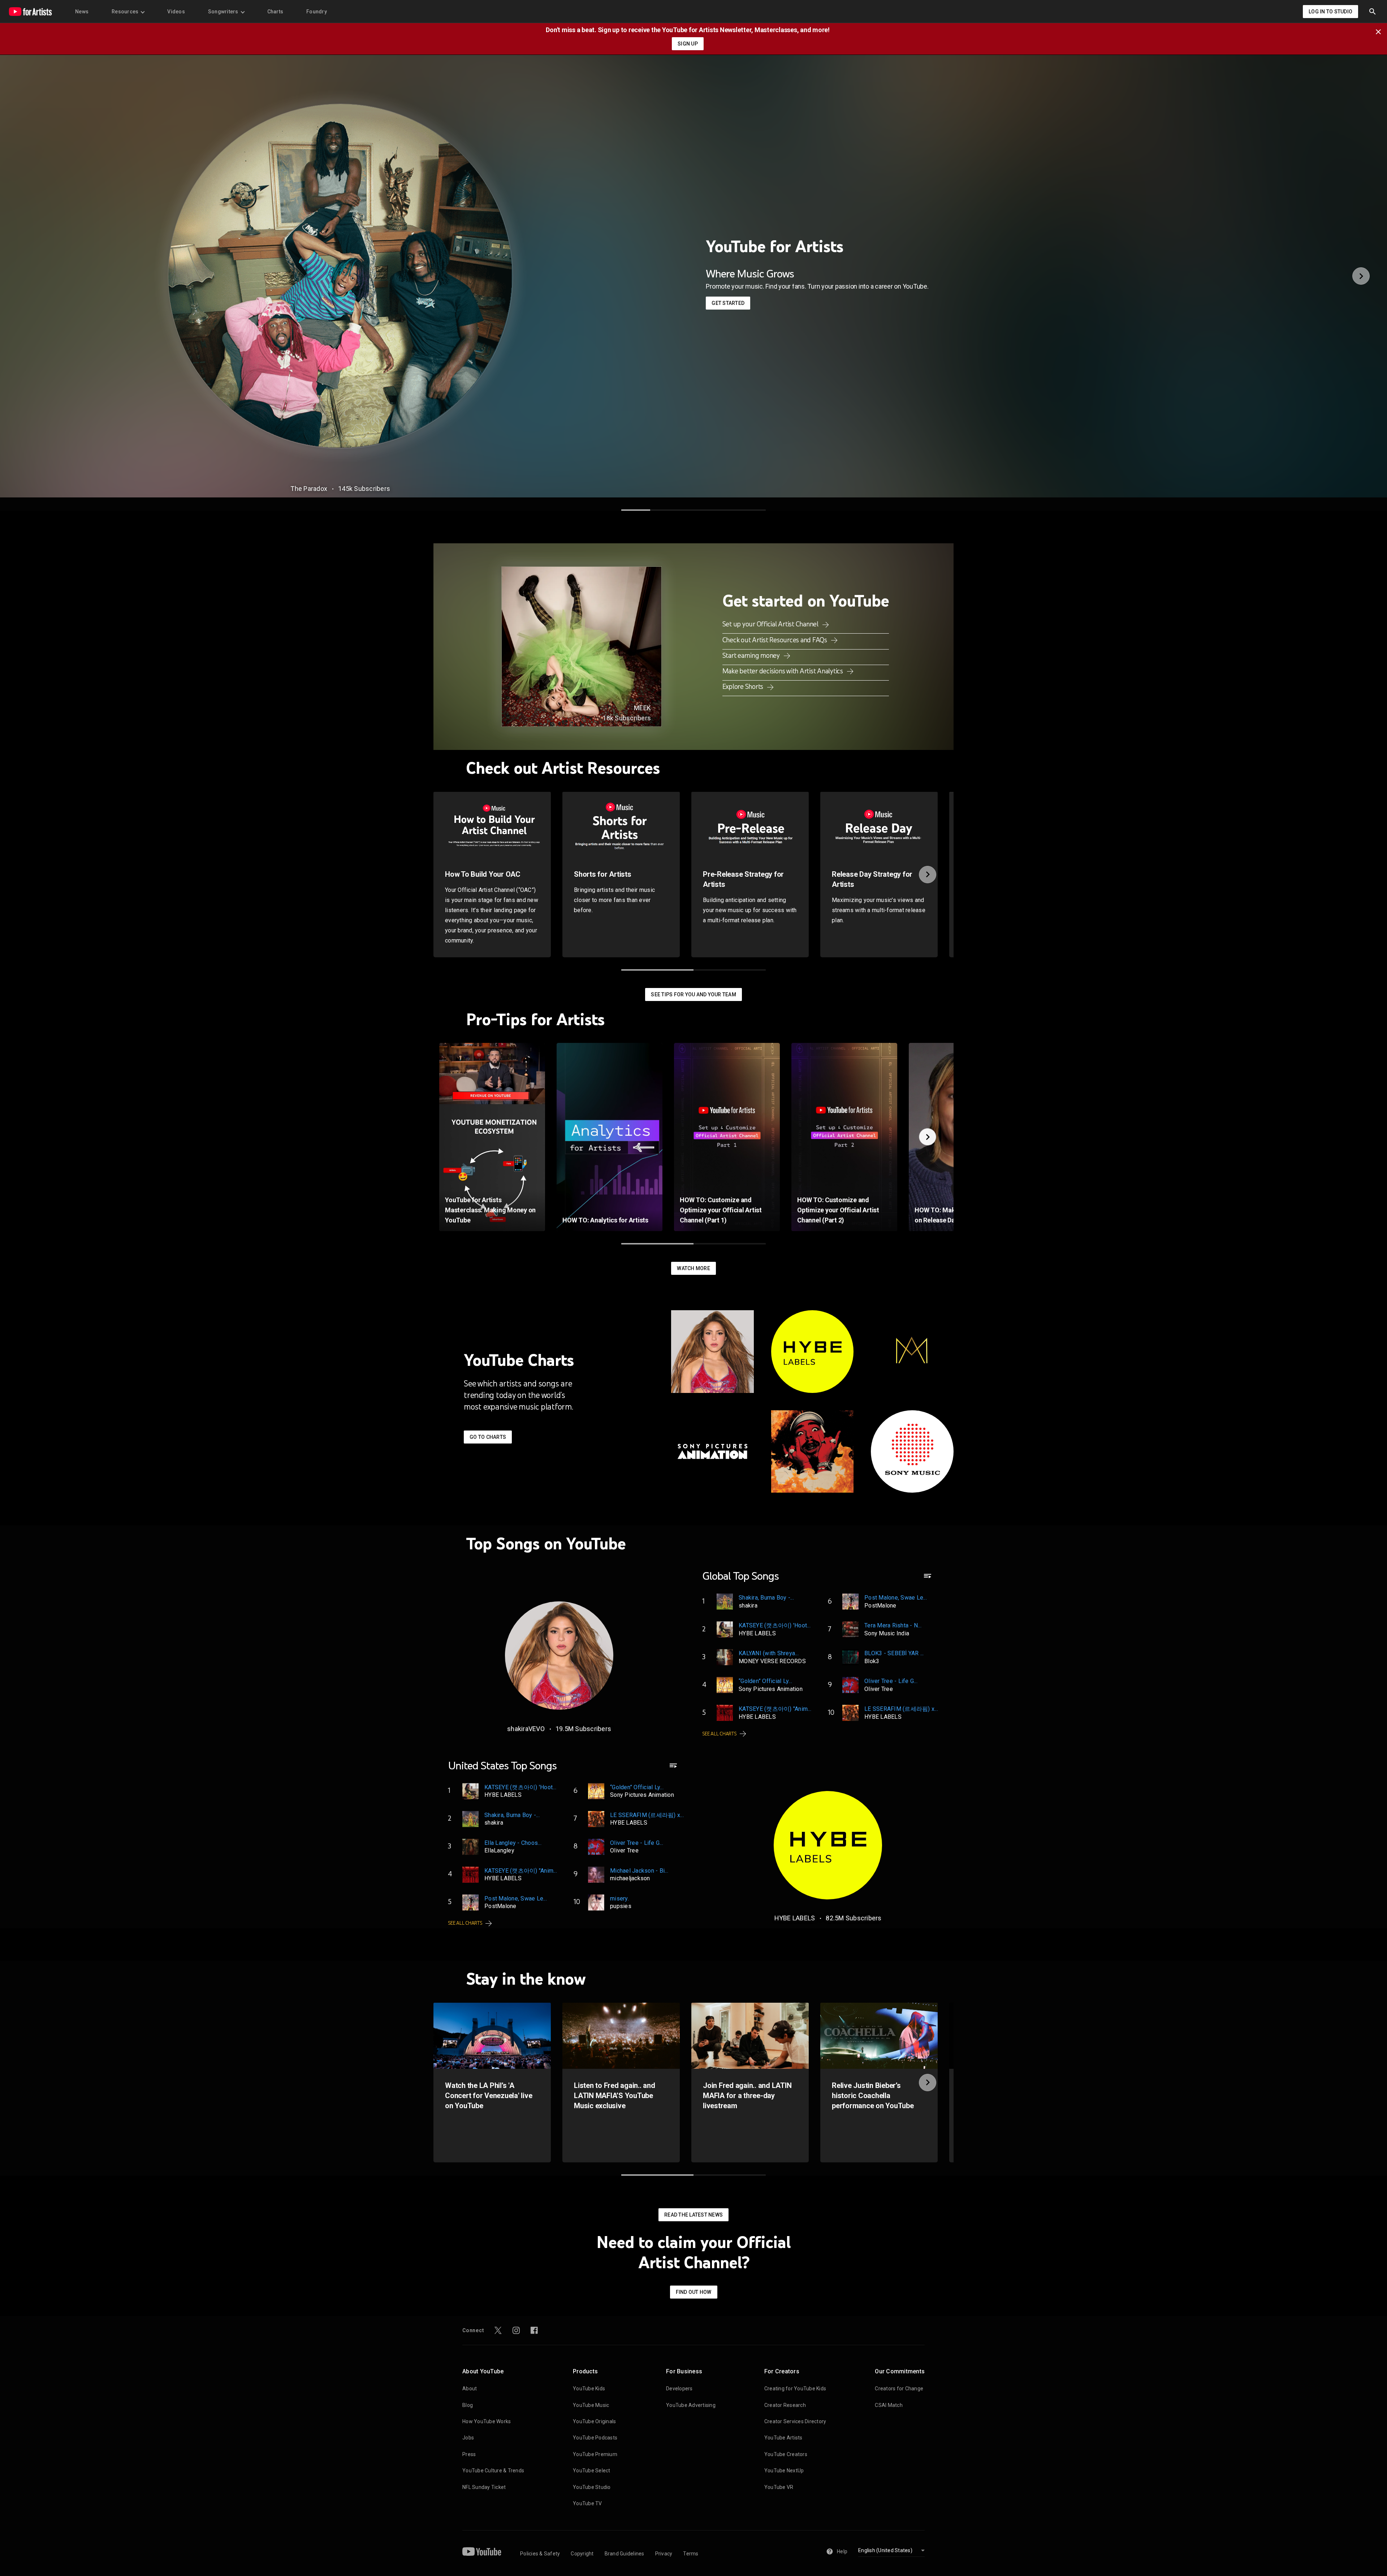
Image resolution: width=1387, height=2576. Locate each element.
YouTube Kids (589, 2389)
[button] (1373, 12)
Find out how (694, 2292)
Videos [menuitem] (176, 12)
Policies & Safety (540, 2554)
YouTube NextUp (784, 2471)
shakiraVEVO (526, 1729)
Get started (728, 303)
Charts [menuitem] (275, 12)
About (470, 2389)
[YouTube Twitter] (498, 2330)
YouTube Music (591, 2405)
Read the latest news (693, 2215)
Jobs (468, 2438)
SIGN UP (688, 44)
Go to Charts (488, 1437)
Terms (691, 2554)
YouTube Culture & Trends (493, 2471)
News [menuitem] (82, 12)
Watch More (693, 1268)
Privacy (664, 2554)
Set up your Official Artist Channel (771, 624)
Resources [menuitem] (125, 12)
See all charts (720, 1734)
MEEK (642, 708)
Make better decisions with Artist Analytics (783, 671)
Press (469, 2454)
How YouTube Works (487, 2421)
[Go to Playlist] (928, 1579)
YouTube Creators (786, 2454)
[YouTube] (482, 2551)
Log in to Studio (1330, 12)
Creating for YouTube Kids (795, 2389)
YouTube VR (779, 2487)
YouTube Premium (595, 2454)
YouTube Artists (783, 2438)
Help (842, 2551)
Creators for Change (899, 2389)
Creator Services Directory (795, 2421)
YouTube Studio (592, 2487)
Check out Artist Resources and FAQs (775, 640)
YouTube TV (587, 2503)
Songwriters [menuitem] (223, 12)
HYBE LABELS (795, 1918)
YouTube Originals (594, 2421)
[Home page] (30, 12)
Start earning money (752, 655)
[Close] (1380, 31)
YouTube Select (592, 2471)
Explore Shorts (744, 686)
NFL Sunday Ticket (484, 2487)
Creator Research (785, 2405)
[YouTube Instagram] (516, 2330)
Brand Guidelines (625, 2554)
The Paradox (309, 489)
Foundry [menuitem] (317, 12)
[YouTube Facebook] (534, 2330)
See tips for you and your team (693, 994)
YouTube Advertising (691, 2405)
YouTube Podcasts (595, 2438)
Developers (679, 2389)
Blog (468, 2405)
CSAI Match (889, 2405)
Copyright (582, 2554)
